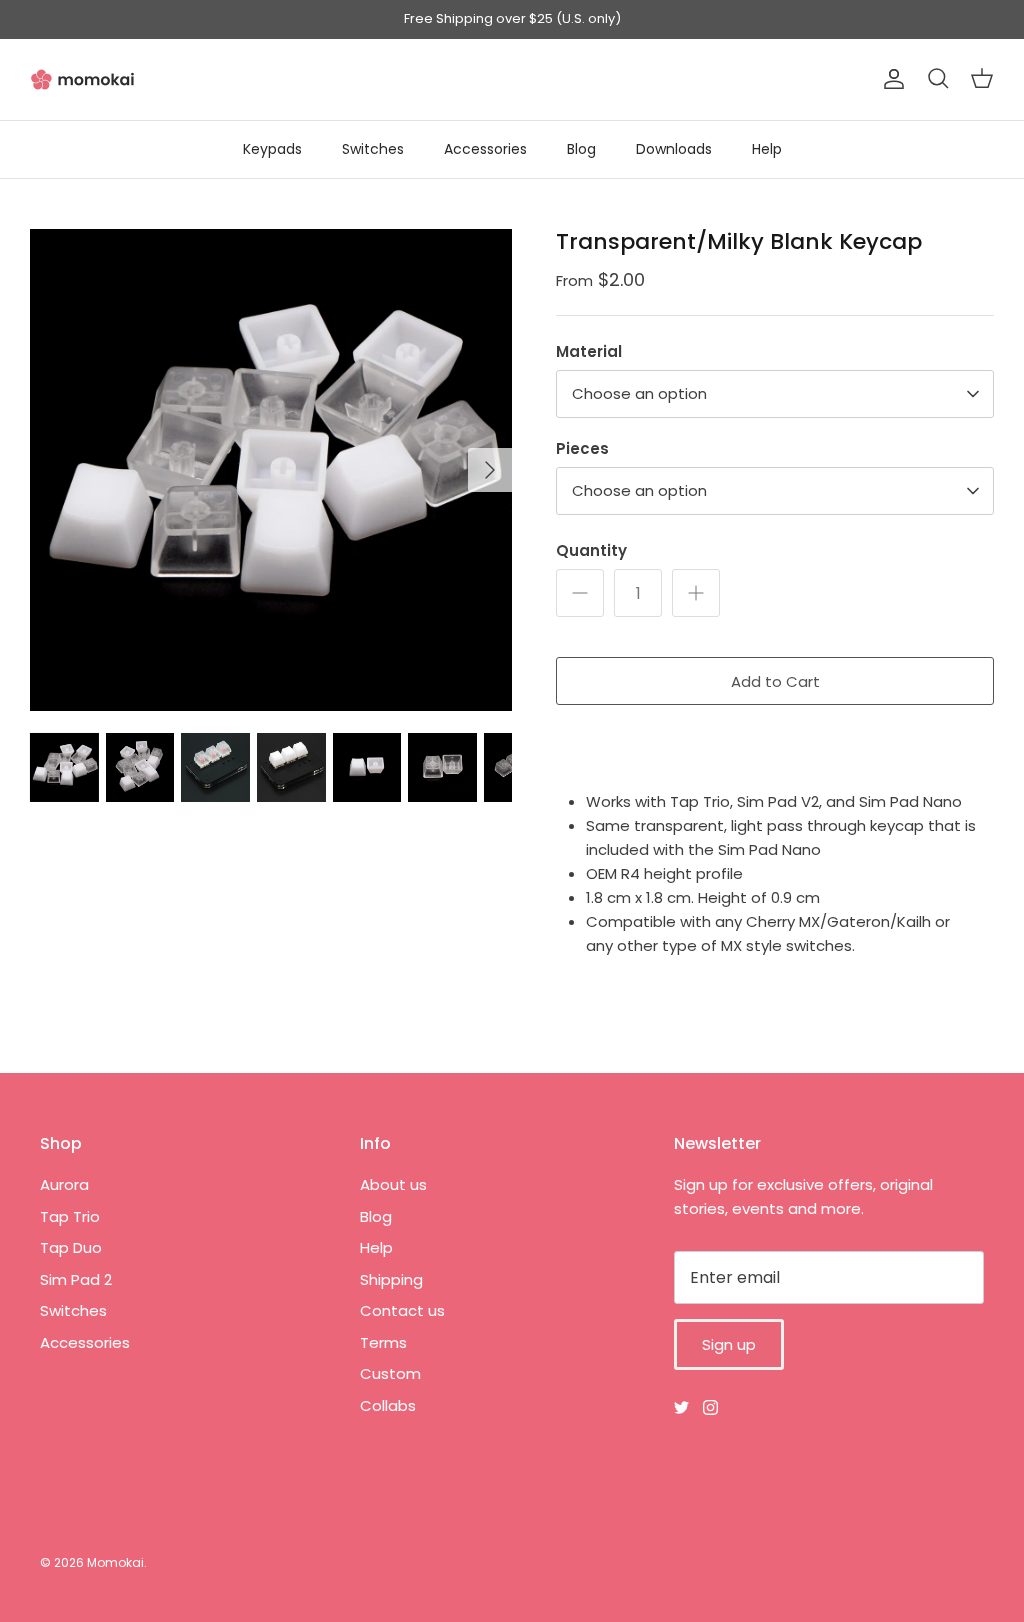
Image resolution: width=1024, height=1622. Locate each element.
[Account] (890, 79)
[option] (271, 470)
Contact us (402, 1310)
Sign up (729, 1344)
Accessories (485, 149)
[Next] (490, 470)
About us (393, 1184)
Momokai (115, 1562)
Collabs (388, 1405)
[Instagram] (710, 1407)
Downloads (674, 149)
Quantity (591, 550)
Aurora (64, 1184)
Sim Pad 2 (76, 1279)
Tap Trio (70, 1216)
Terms (383, 1342)
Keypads (272, 149)
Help (767, 149)
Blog (581, 149)
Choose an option (639, 393)
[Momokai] (82, 79)
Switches (373, 149)
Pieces (582, 448)
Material (589, 351)
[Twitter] (681, 1407)
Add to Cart (775, 681)
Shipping (391, 1279)
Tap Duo (71, 1247)
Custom (390, 1373)
